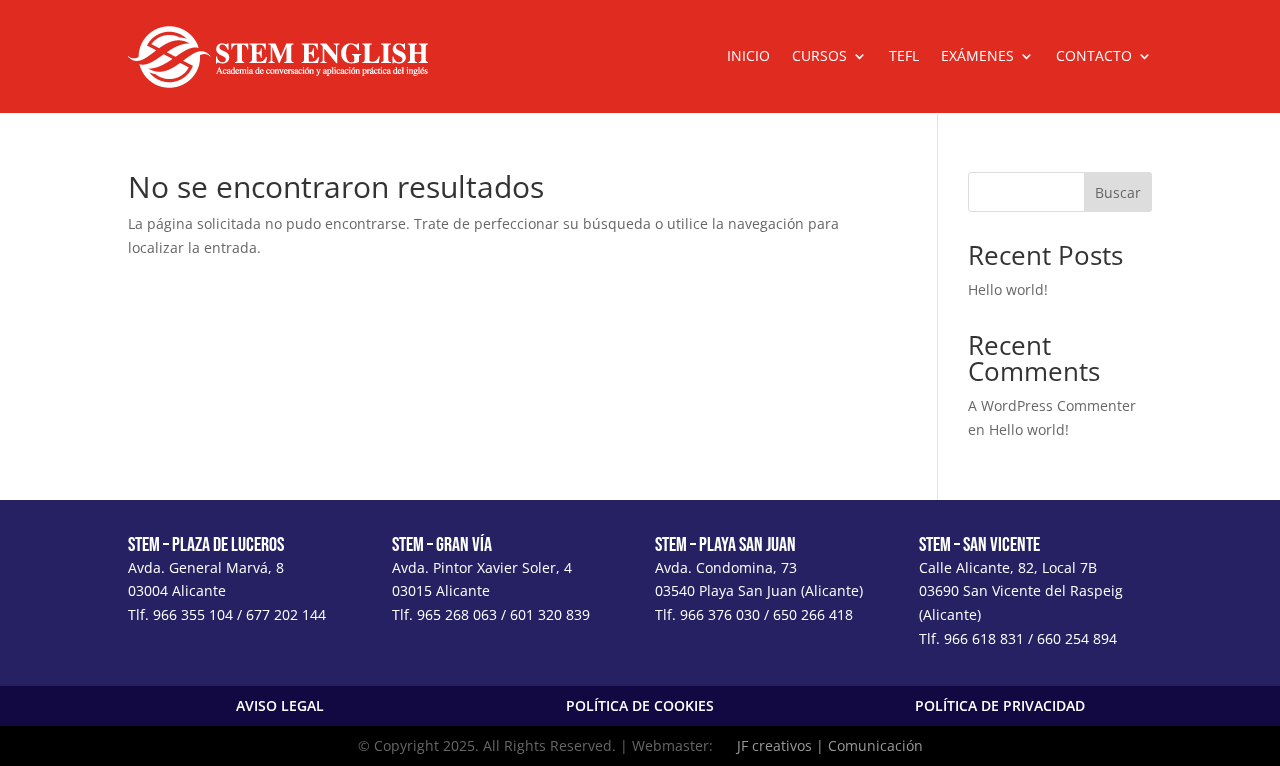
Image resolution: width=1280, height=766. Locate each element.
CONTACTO (1094, 57)
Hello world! (1008, 289)
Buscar (1118, 192)
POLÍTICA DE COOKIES (640, 705)
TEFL (904, 57)
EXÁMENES (977, 57)
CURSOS (819, 57)
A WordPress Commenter (1052, 405)
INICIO (748, 57)
